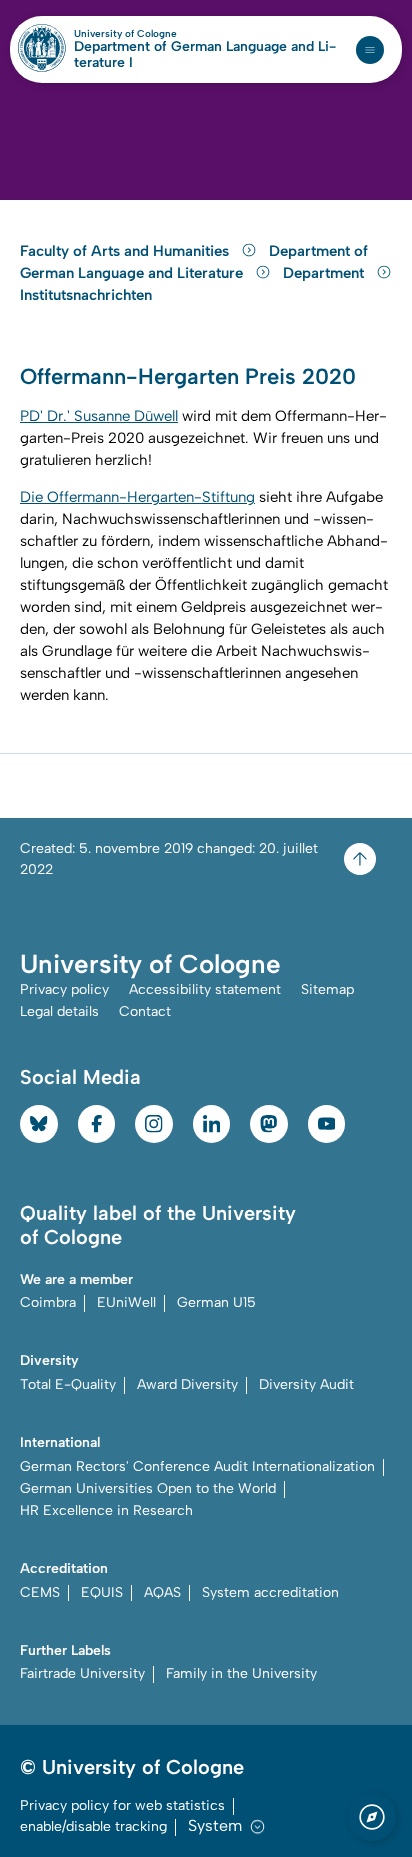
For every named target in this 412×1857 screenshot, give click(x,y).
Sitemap (327, 989)
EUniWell (126, 1302)
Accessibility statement (205, 989)
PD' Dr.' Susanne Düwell (99, 416)
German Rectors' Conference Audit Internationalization (197, 1466)
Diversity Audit (306, 1384)
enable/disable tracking (93, 1826)
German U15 (216, 1302)
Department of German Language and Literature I (205, 55)
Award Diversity (187, 1384)
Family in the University (241, 1673)
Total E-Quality (68, 1384)
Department (325, 273)
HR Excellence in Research (106, 1510)
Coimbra (48, 1302)
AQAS (162, 1592)
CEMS (40, 1592)
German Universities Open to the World (148, 1488)
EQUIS (102, 1592)
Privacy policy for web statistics (122, 1805)
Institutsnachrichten (86, 295)
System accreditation (270, 1592)
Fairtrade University (82, 1673)
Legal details (59, 1011)
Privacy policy (64, 989)
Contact (145, 1011)
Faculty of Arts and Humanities (126, 251)
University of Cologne (168, 34)
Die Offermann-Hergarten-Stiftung (137, 497)
